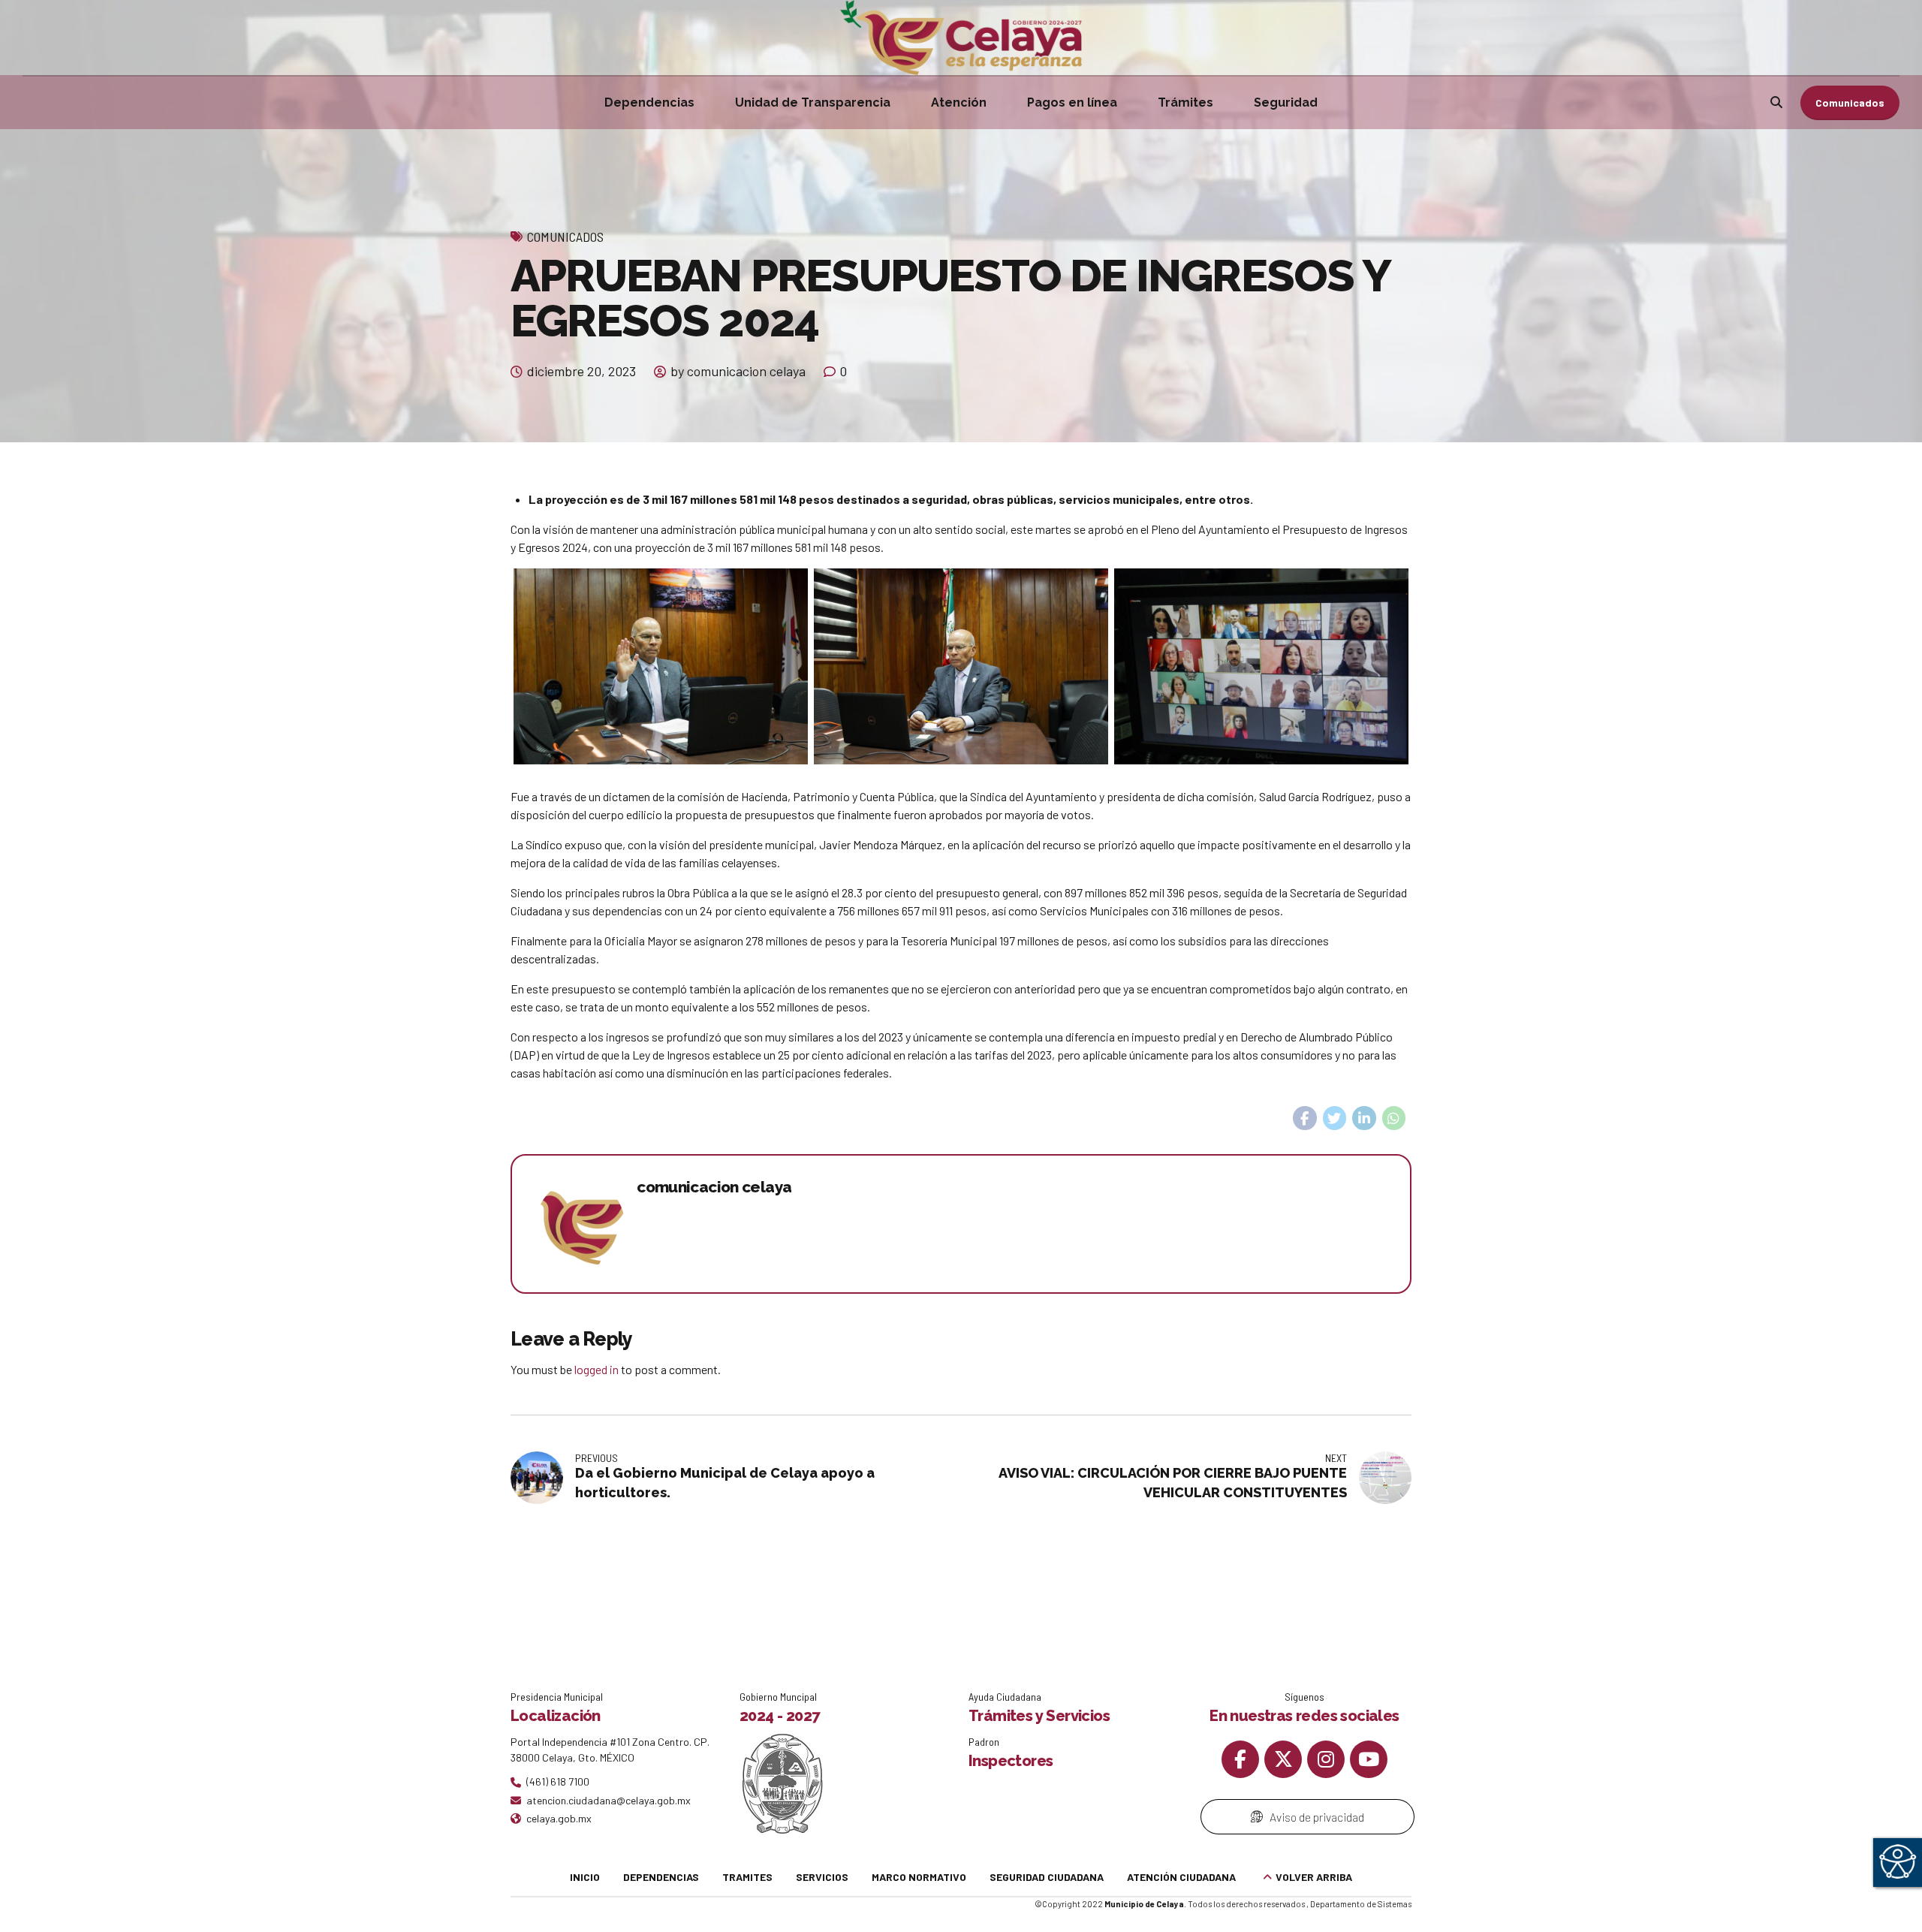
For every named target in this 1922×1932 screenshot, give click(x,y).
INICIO (585, 1877)
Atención (959, 102)
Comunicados (565, 237)
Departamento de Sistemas (1361, 1904)
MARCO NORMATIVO (919, 1877)
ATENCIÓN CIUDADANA (1181, 1877)
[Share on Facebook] (1305, 1118)
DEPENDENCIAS (661, 1877)
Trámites (1185, 102)
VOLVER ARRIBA (1314, 1877)
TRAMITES (747, 1877)
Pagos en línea (1072, 102)
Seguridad (1286, 102)
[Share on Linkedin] (1364, 1118)
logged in (596, 1369)
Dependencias (649, 102)
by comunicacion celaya (738, 371)
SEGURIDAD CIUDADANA (1047, 1877)
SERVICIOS (822, 1877)
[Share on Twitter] (1335, 1118)
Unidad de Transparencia (813, 102)
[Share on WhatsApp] (1394, 1118)
